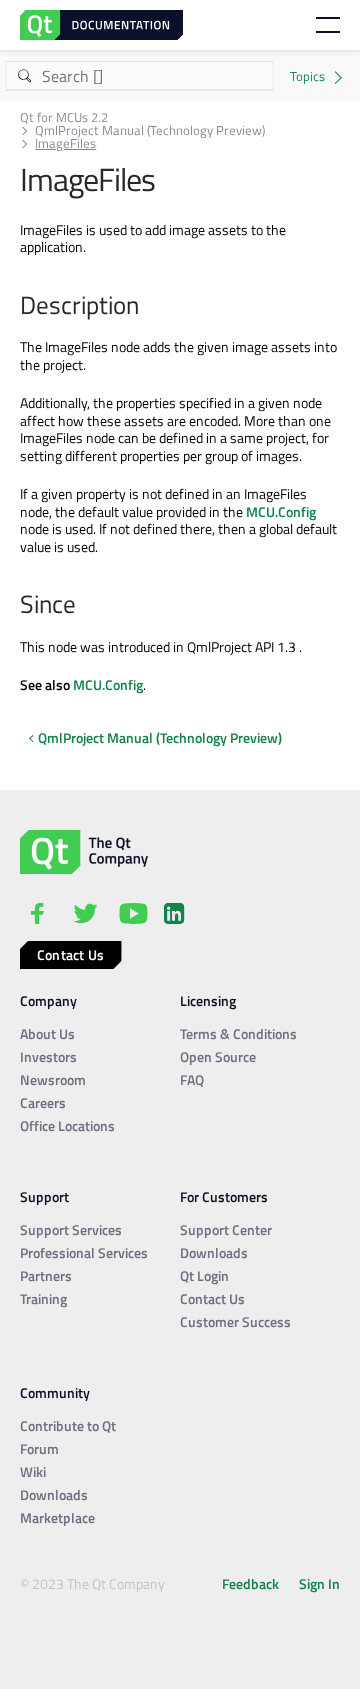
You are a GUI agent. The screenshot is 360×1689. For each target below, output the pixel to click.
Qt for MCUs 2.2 (64, 117)
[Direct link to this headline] (149, 307)
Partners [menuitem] (46, 1275)
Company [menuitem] (48, 1000)
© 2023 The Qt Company (92, 1583)
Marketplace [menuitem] (57, 1517)
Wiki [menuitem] (33, 1471)
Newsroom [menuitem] (53, 1079)
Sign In (319, 1583)
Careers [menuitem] (43, 1102)
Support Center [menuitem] (226, 1229)
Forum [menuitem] (39, 1448)
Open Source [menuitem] (218, 1056)
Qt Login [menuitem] (204, 1275)
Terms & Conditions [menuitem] (238, 1033)
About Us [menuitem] (47, 1033)
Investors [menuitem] (48, 1056)
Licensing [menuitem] (208, 1000)
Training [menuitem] (43, 1298)
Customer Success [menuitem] (235, 1321)
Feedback (250, 1583)
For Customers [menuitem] (224, 1196)
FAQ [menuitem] (192, 1079)
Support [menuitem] (44, 1196)
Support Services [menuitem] (71, 1229)
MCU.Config (281, 511)
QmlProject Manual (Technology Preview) (150, 130)
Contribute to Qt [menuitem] (68, 1425)
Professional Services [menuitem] (84, 1252)
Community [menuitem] (55, 1392)
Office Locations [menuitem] (67, 1125)
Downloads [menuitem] (214, 1252)
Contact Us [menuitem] (212, 1298)
